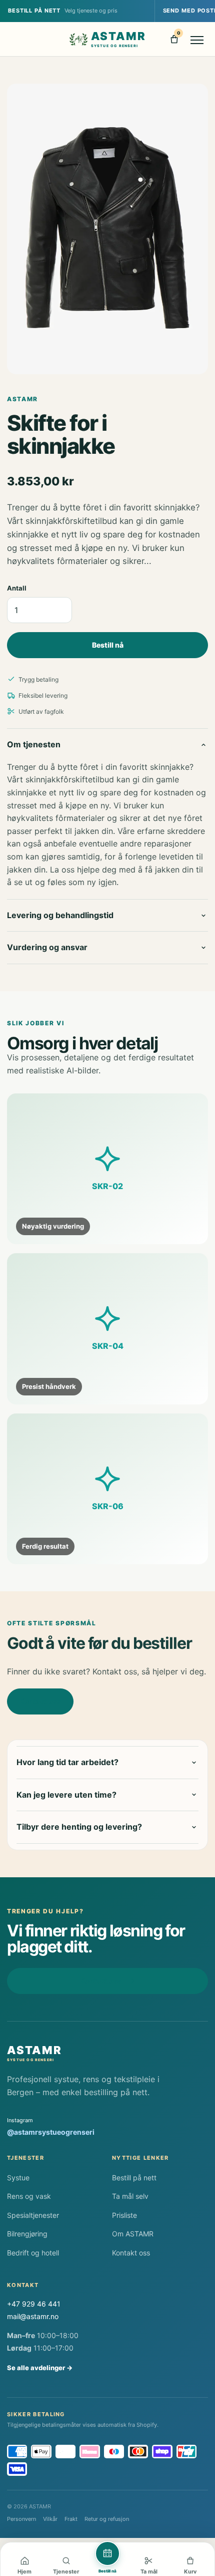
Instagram (51, 2127)
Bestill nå (108, 645)
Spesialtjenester (33, 2215)
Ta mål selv (130, 2196)
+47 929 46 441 (34, 2304)
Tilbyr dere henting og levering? (79, 1827)
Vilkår (50, 2519)
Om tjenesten (34, 744)
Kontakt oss (40, 1701)
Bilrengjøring (27, 2234)
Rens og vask (29, 2196)
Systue (18, 2178)
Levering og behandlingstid (60, 915)
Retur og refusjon (107, 2519)
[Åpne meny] (197, 39)
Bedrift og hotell (33, 2253)
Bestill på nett (134, 2178)
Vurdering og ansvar (47, 947)
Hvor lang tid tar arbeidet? (67, 1762)
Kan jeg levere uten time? (66, 1795)
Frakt (71, 2519)
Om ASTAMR (133, 2234)
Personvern (21, 2519)
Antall (17, 588)
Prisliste (124, 2215)
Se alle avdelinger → (40, 2368)
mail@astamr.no (33, 2316)
